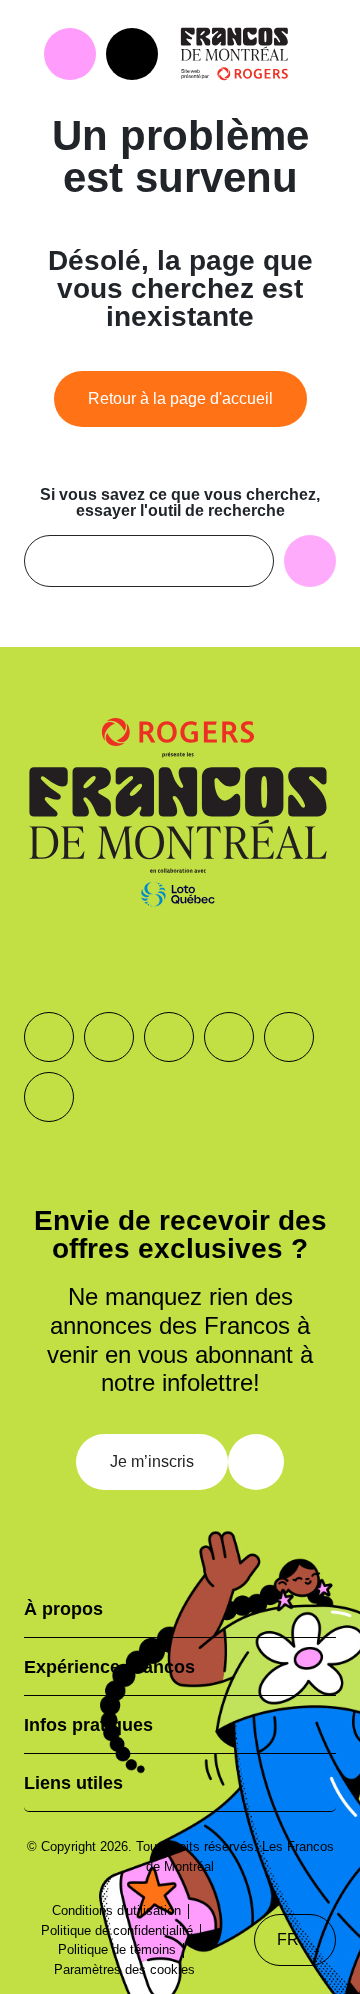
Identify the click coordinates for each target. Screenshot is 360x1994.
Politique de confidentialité (117, 1930)
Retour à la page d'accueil (180, 398)
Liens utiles (73, 1783)
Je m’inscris (152, 1461)
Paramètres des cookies (124, 1969)
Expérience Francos (109, 1667)
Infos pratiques (88, 1725)
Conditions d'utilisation (116, 1910)
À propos (63, 1609)
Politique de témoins (117, 1949)
